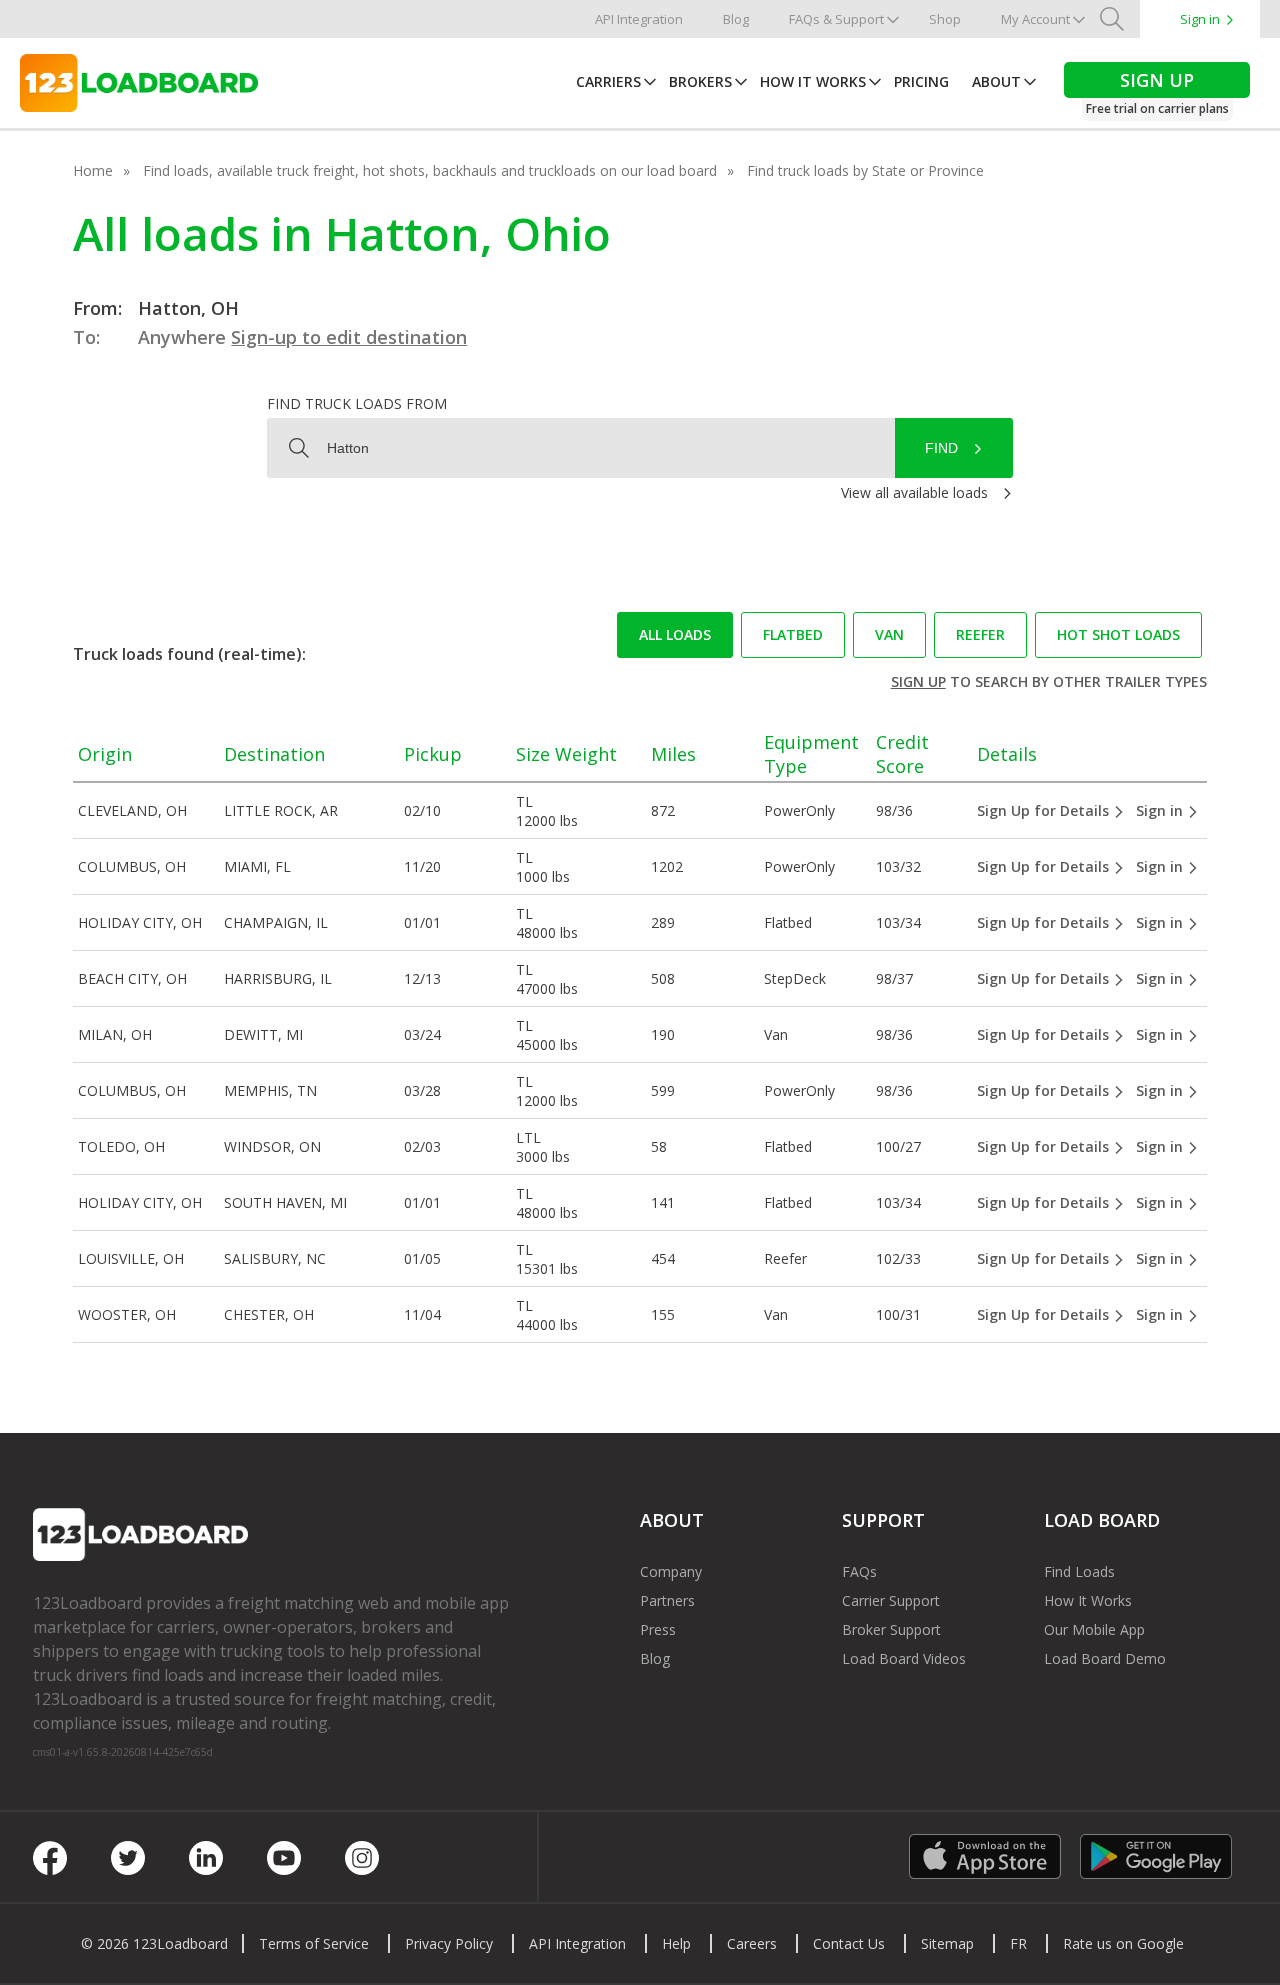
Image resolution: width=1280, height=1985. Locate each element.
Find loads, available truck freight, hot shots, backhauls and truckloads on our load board (430, 170)
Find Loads (1079, 1571)
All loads (675, 634)
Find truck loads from (357, 403)
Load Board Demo (1105, 1658)
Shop (945, 19)
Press (658, 1629)
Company (671, 1571)
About (996, 81)
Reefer (980, 634)
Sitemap (947, 1943)
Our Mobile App (1094, 1629)
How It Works (813, 81)
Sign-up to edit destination (349, 337)
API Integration (639, 19)
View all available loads (914, 492)
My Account (1035, 19)
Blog (736, 19)
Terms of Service (314, 1943)
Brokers (700, 81)
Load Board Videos (904, 1658)
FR (1018, 1943)
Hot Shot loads (1118, 634)
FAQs (859, 1571)
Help (676, 1943)
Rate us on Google (1123, 1943)
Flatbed (793, 634)
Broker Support (891, 1629)
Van (889, 634)
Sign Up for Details (1045, 810)
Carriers (608, 81)
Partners (667, 1600)
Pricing (921, 81)
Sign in (1200, 19)
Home (93, 170)
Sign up (918, 681)
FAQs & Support (836, 19)
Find (941, 448)
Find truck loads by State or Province (865, 170)
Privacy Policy (449, 1943)
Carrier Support (891, 1600)
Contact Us (849, 1943)
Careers (752, 1943)
